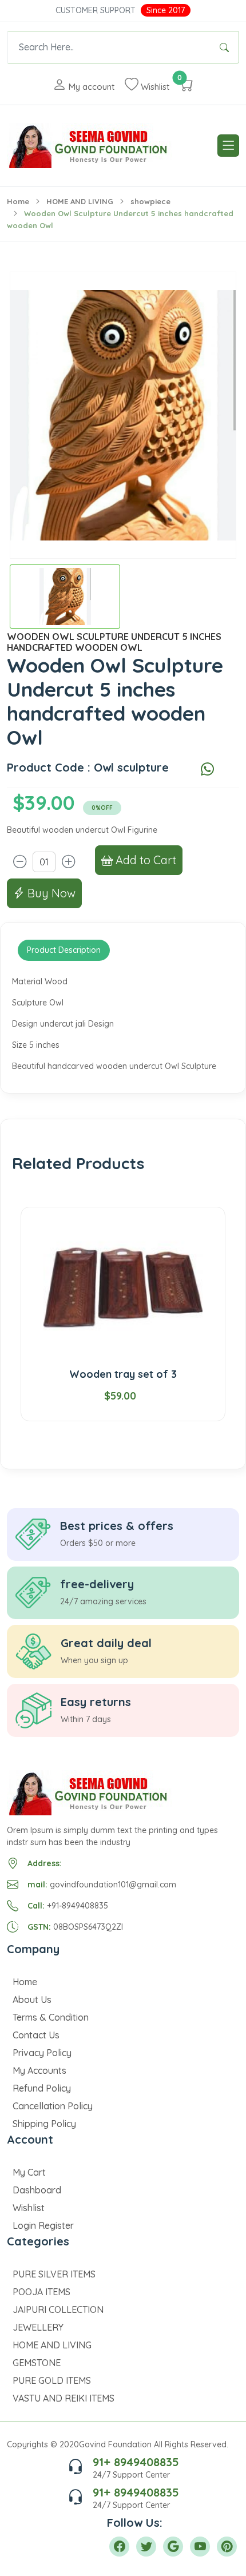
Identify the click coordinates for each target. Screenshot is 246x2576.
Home (18, 201)
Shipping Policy (44, 2124)
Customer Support (96, 10)
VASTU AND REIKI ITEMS (64, 2398)
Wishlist (29, 2208)
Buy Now (50, 893)
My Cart (29, 2172)
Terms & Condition (51, 2017)
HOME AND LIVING (80, 201)
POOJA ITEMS (41, 2292)
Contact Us (36, 2035)
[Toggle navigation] (228, 146)
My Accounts (39, 2070)
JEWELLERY (38, 2327)
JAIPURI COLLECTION (58, 2309)
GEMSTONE (37, 2363)
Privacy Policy (42, 2053)
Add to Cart (144, 860)
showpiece (150, 201)
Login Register (43, 2225)
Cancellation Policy (53, 2106)
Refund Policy (42, 2088)
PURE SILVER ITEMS (54, 2274)
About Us (32, 1999)
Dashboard (37, 2190)
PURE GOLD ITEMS (52, 2380)
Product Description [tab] (64, 950)
